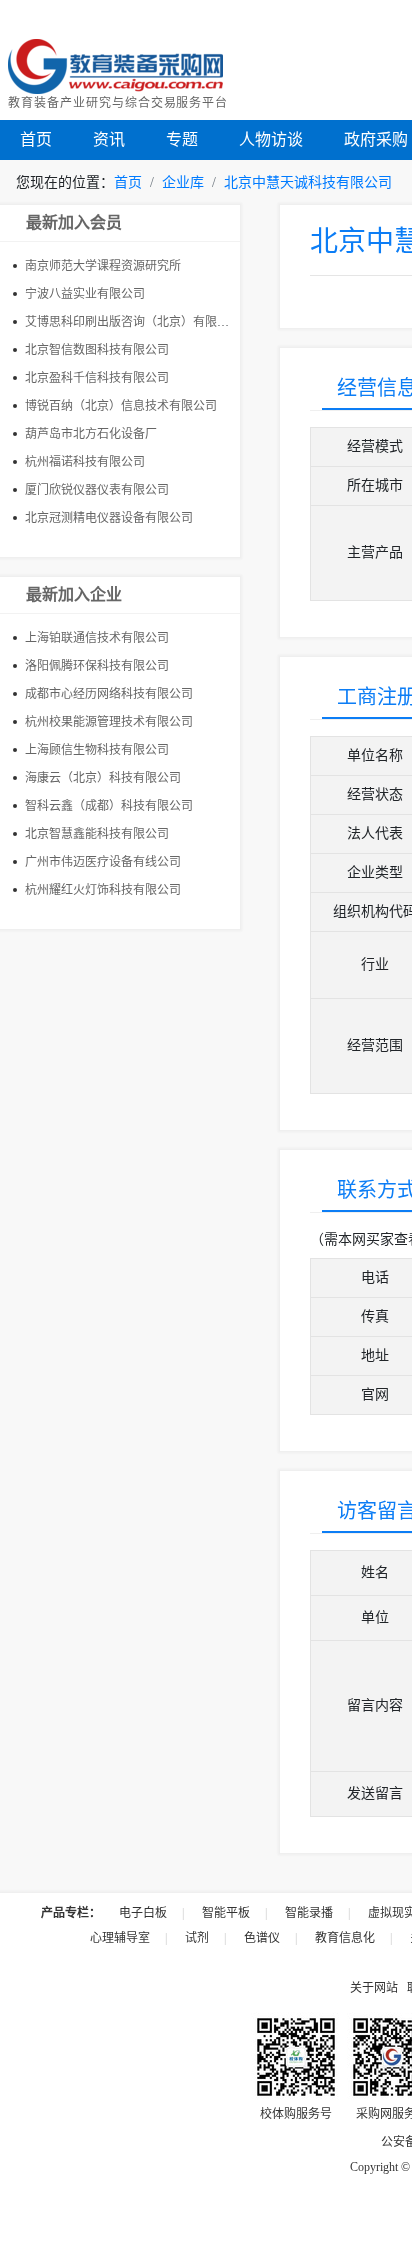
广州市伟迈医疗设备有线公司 (103, 862)
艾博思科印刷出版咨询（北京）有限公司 (133, 322)
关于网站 (374, 1988)
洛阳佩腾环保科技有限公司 (97, 666)
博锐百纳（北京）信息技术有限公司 (121, 406)
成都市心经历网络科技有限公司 (109, 694)
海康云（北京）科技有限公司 (103, 778)
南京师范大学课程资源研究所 (103, 266)
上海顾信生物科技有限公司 (97, 750)
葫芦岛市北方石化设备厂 (91, 434)
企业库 (183, 182)
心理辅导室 (120, 1938)
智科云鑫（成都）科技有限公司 (109, 806)
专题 (182, 139)
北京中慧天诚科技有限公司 (308, 182)
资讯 (109, 139)
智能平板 (226, 1913)
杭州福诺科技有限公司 (85, 462)
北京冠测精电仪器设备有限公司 (109, 518)
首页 (36, 139)
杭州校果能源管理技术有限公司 (109, 722)
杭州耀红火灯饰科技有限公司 (103, 890)
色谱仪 (262, 1938)
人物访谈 (271, 139)
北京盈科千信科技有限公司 (97, 378)
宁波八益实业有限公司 (85, 294)
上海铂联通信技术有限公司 (97, 638)
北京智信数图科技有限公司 (97, 350)
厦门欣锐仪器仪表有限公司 (97, 490)
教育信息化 (345, 1938)
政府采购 (376, 139)
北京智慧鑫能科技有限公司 (97, 834)
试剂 (197, 1938)
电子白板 (143, 1913)
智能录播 (309, 1913)
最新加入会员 (74, 222)
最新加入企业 (74, 594)
